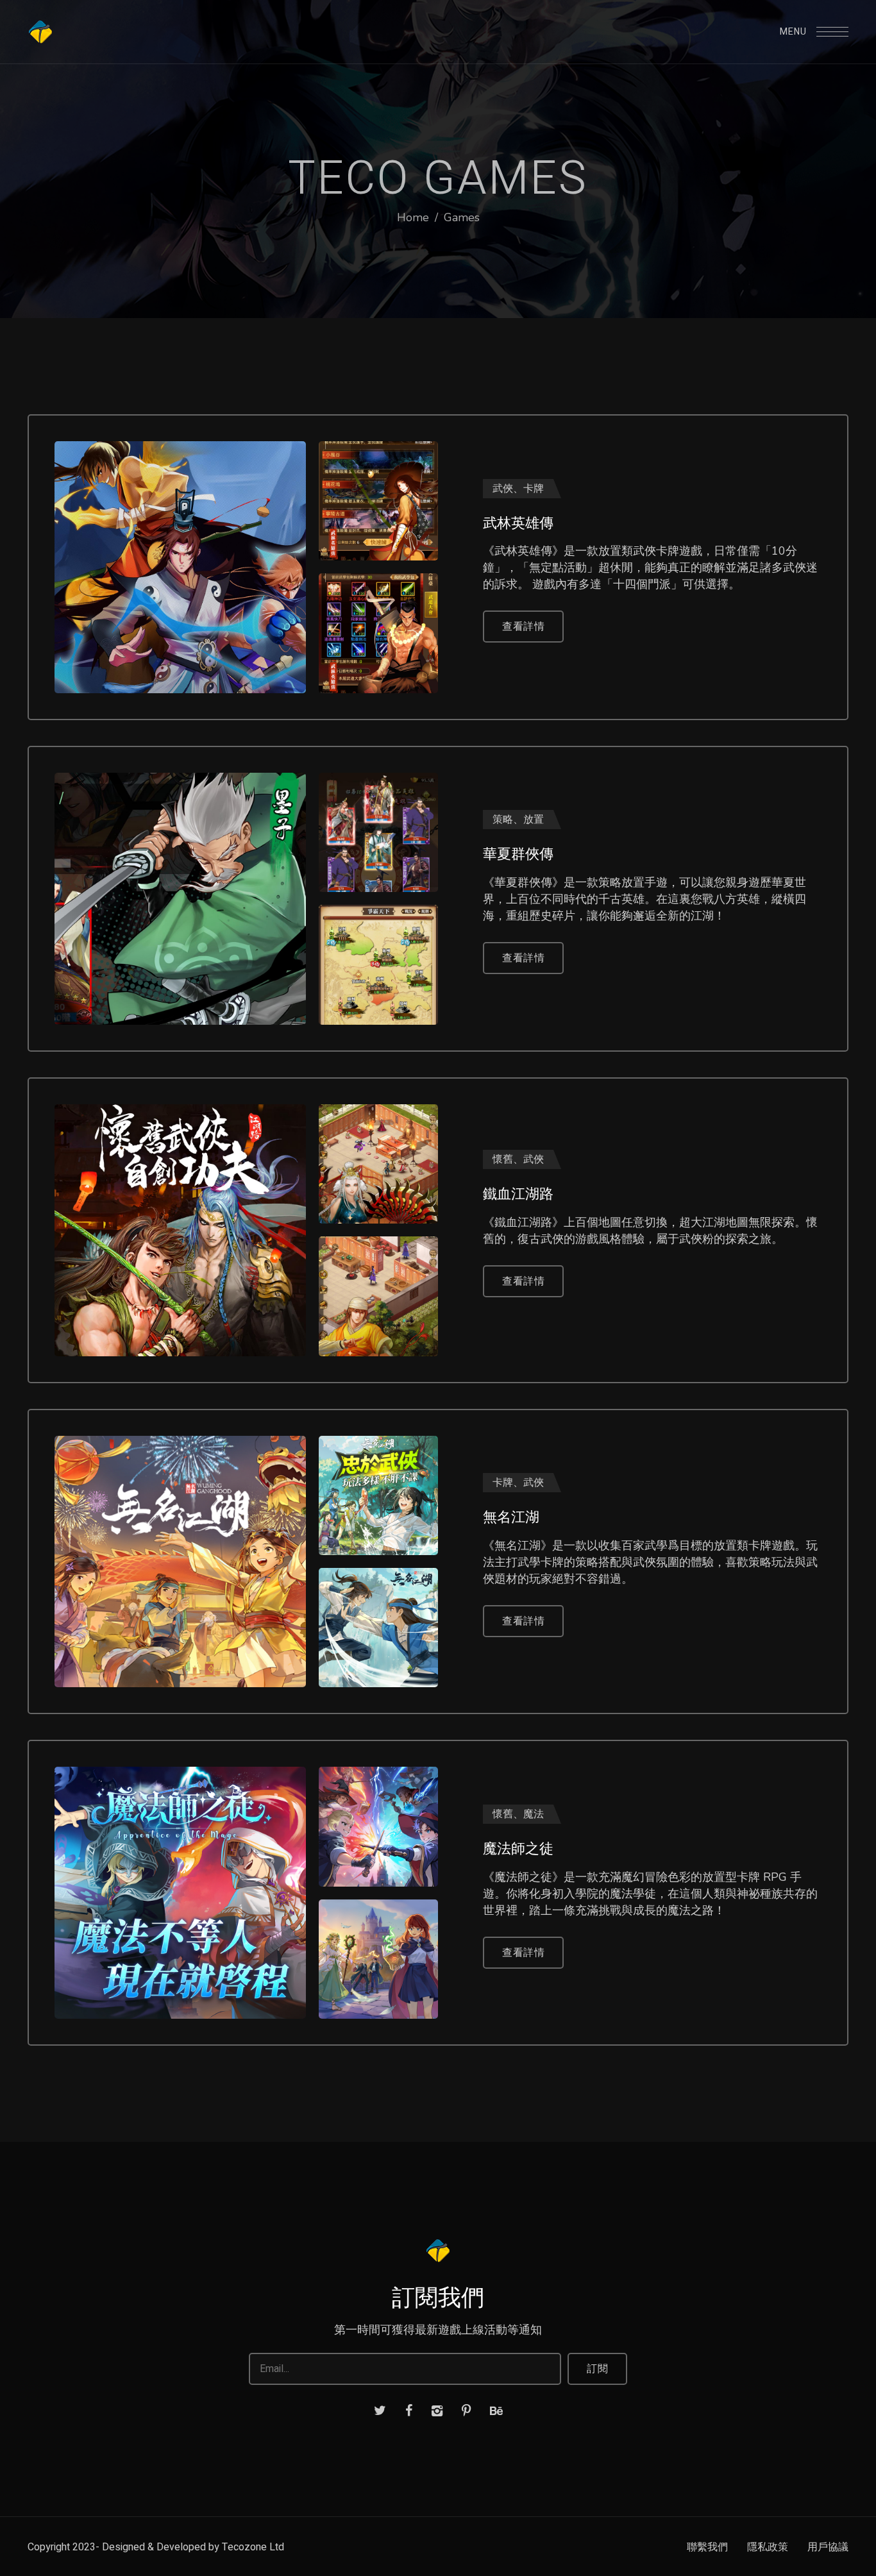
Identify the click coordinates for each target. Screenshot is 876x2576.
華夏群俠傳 (518, 854)
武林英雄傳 (518, 523)
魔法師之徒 (518, 1849)
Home (413, 217)
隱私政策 (768, 2547)
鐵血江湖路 (518, 1194)
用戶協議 (828, 2547)
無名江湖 (511, 1517)
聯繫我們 (707, 2547)
